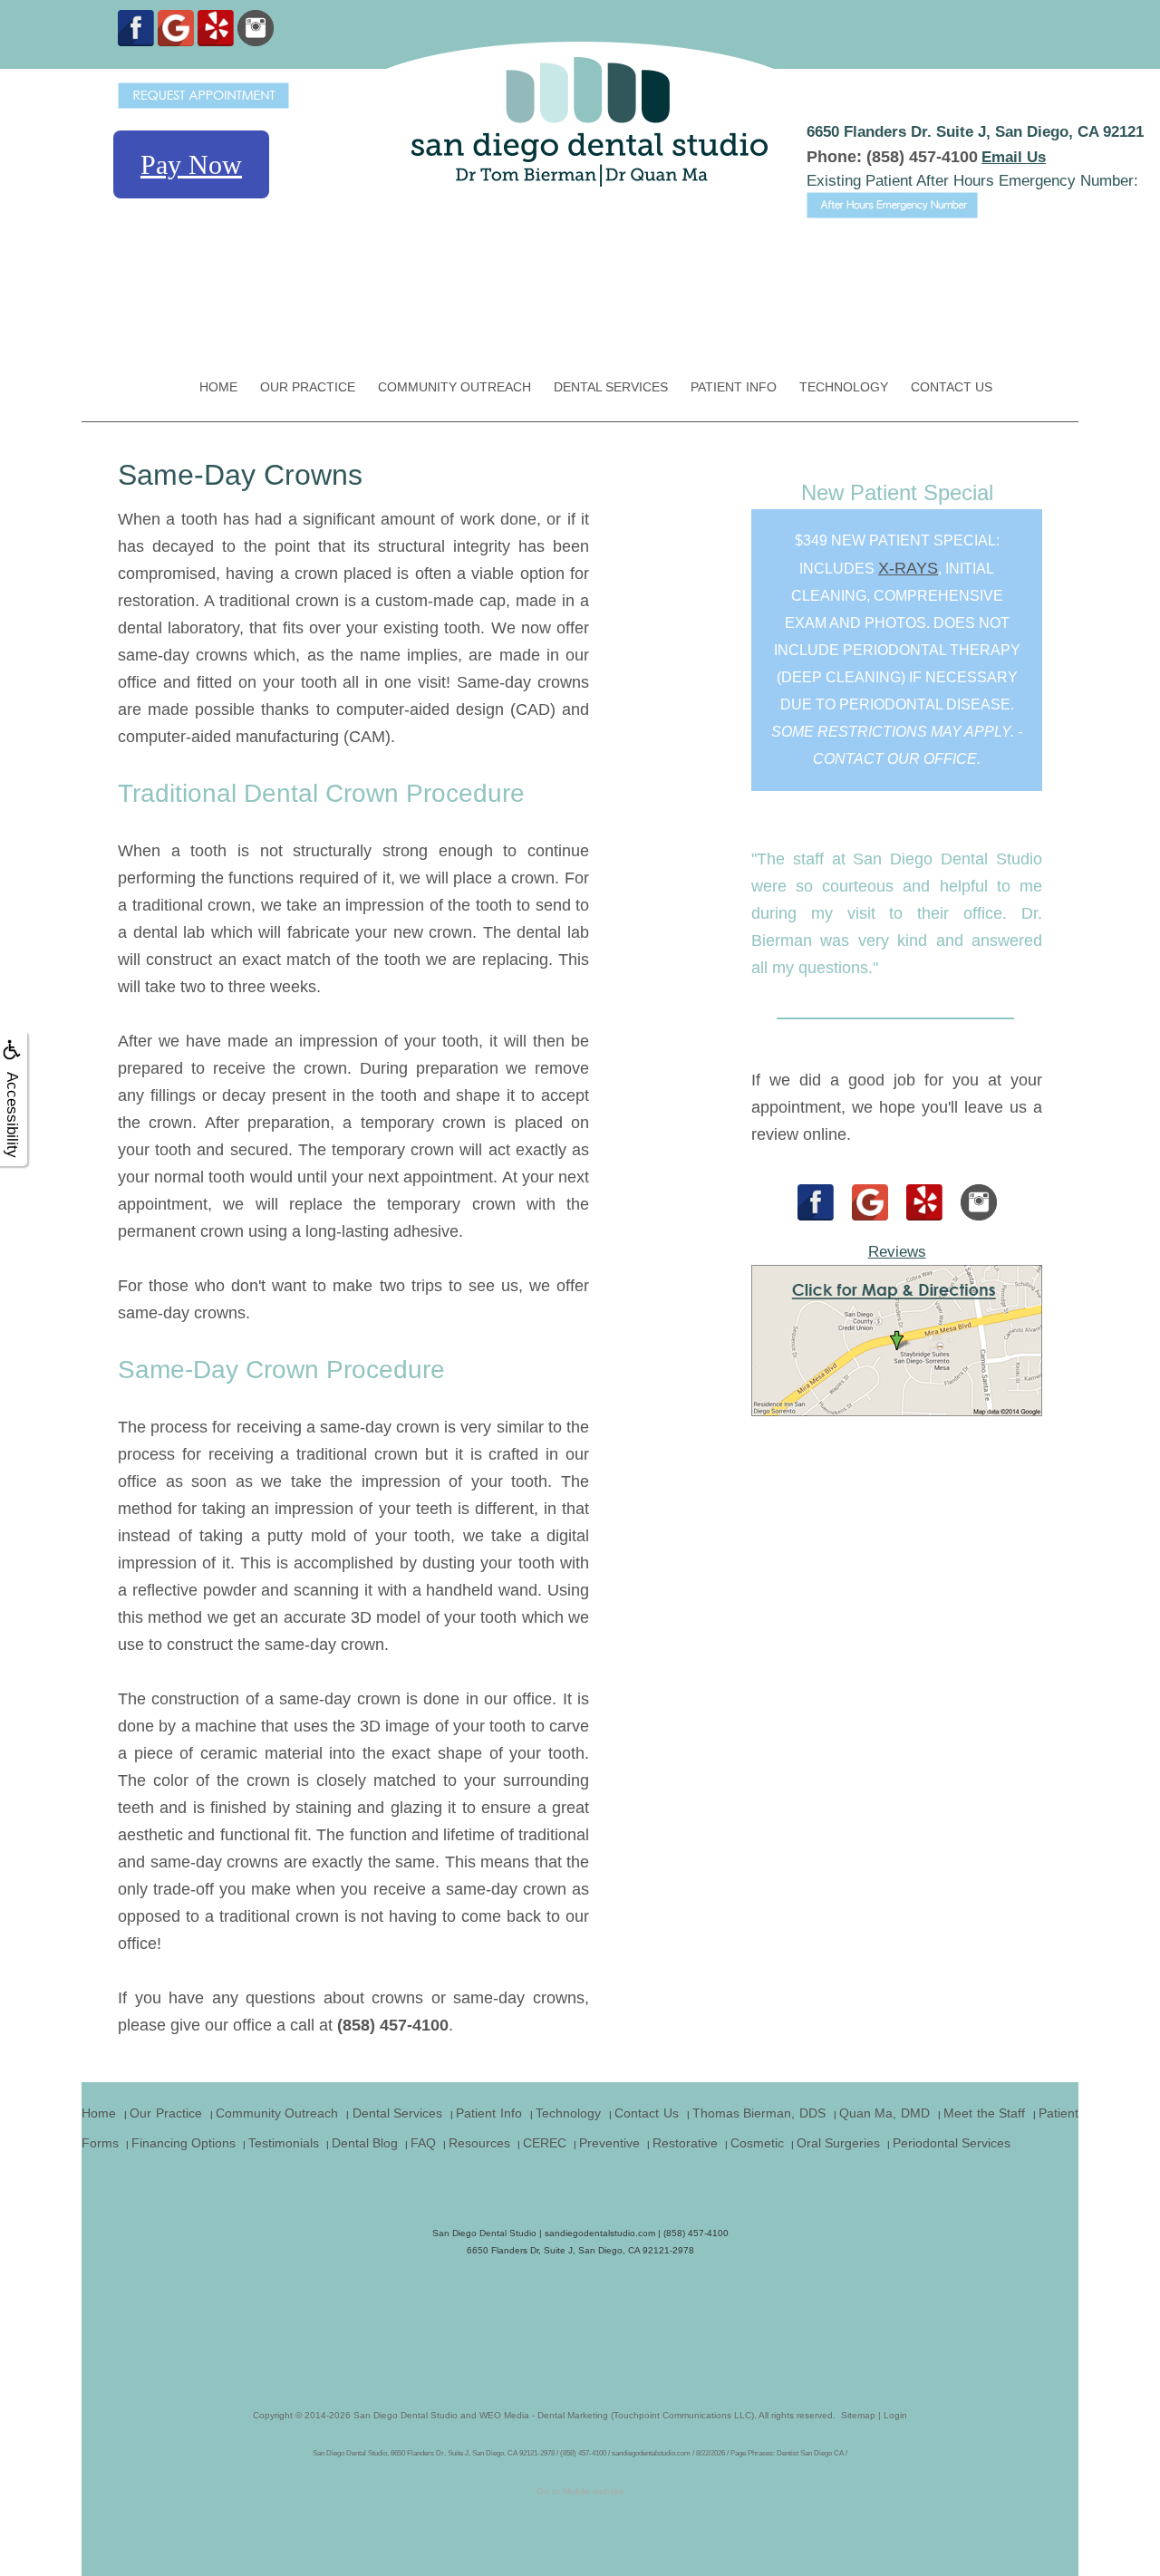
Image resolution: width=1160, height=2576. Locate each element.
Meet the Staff (984, 2113)
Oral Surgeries (838, 2143)
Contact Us (952, 387)
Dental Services (611, 387)
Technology (844, 387)
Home (218, 387)
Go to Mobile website (580, 2491)
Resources (479, 2143)
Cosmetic (757, 2143)
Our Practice (308, 387)
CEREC (545, 2143)
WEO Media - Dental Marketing (544, 2415)
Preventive (609, 2143)
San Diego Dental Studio (406, 2415)
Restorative (685, 2143)
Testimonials (284, 2143)
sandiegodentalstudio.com (600, 2233)
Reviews (897, 1252)
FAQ (423, 2143)
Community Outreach (454, 387)
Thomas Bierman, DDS (759, 2113)
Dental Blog (365, 2143)
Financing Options (184, 2143)
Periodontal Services (952, 2143)
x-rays (908, 568)
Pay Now (191, 164)
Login (895, 2415)
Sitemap (858, 2415)
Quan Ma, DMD (884, 2113)
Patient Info (734, 387)
